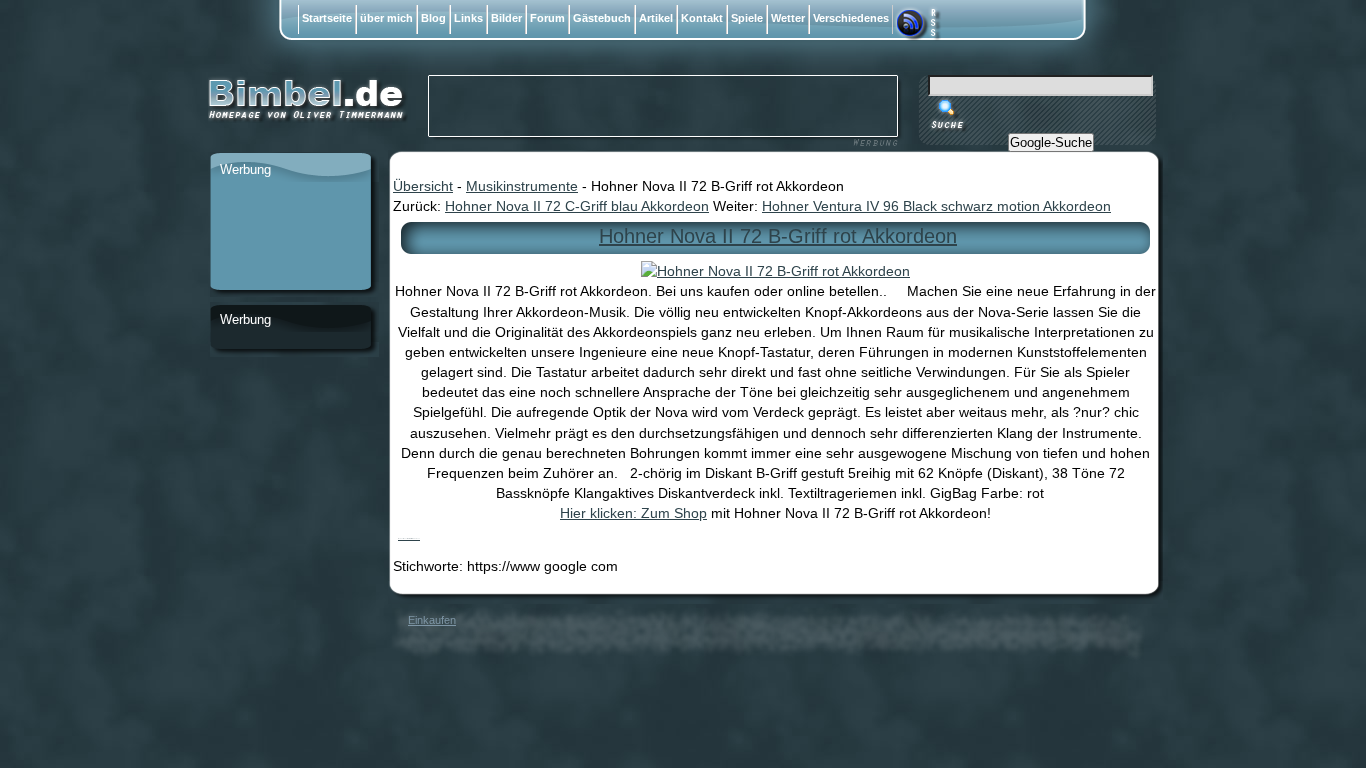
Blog (433, 18)
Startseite (327, 18)
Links (468, 18)
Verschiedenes (851, 18)
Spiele (747, 18)
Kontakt (702, 18)
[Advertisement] (290, 237)
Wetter (788, 18)
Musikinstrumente (522, 186)
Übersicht (423, 186)
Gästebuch (602, 18)
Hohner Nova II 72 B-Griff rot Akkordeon (778, 236)
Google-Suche (1051, 142)
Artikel (656, 18)
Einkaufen (432, 620)
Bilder (506, 18)
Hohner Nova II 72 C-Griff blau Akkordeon (577, 206)
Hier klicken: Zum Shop (633, 513)
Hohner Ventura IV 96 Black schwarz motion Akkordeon (936, 206)
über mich (386, 18)
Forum (547, 18)
